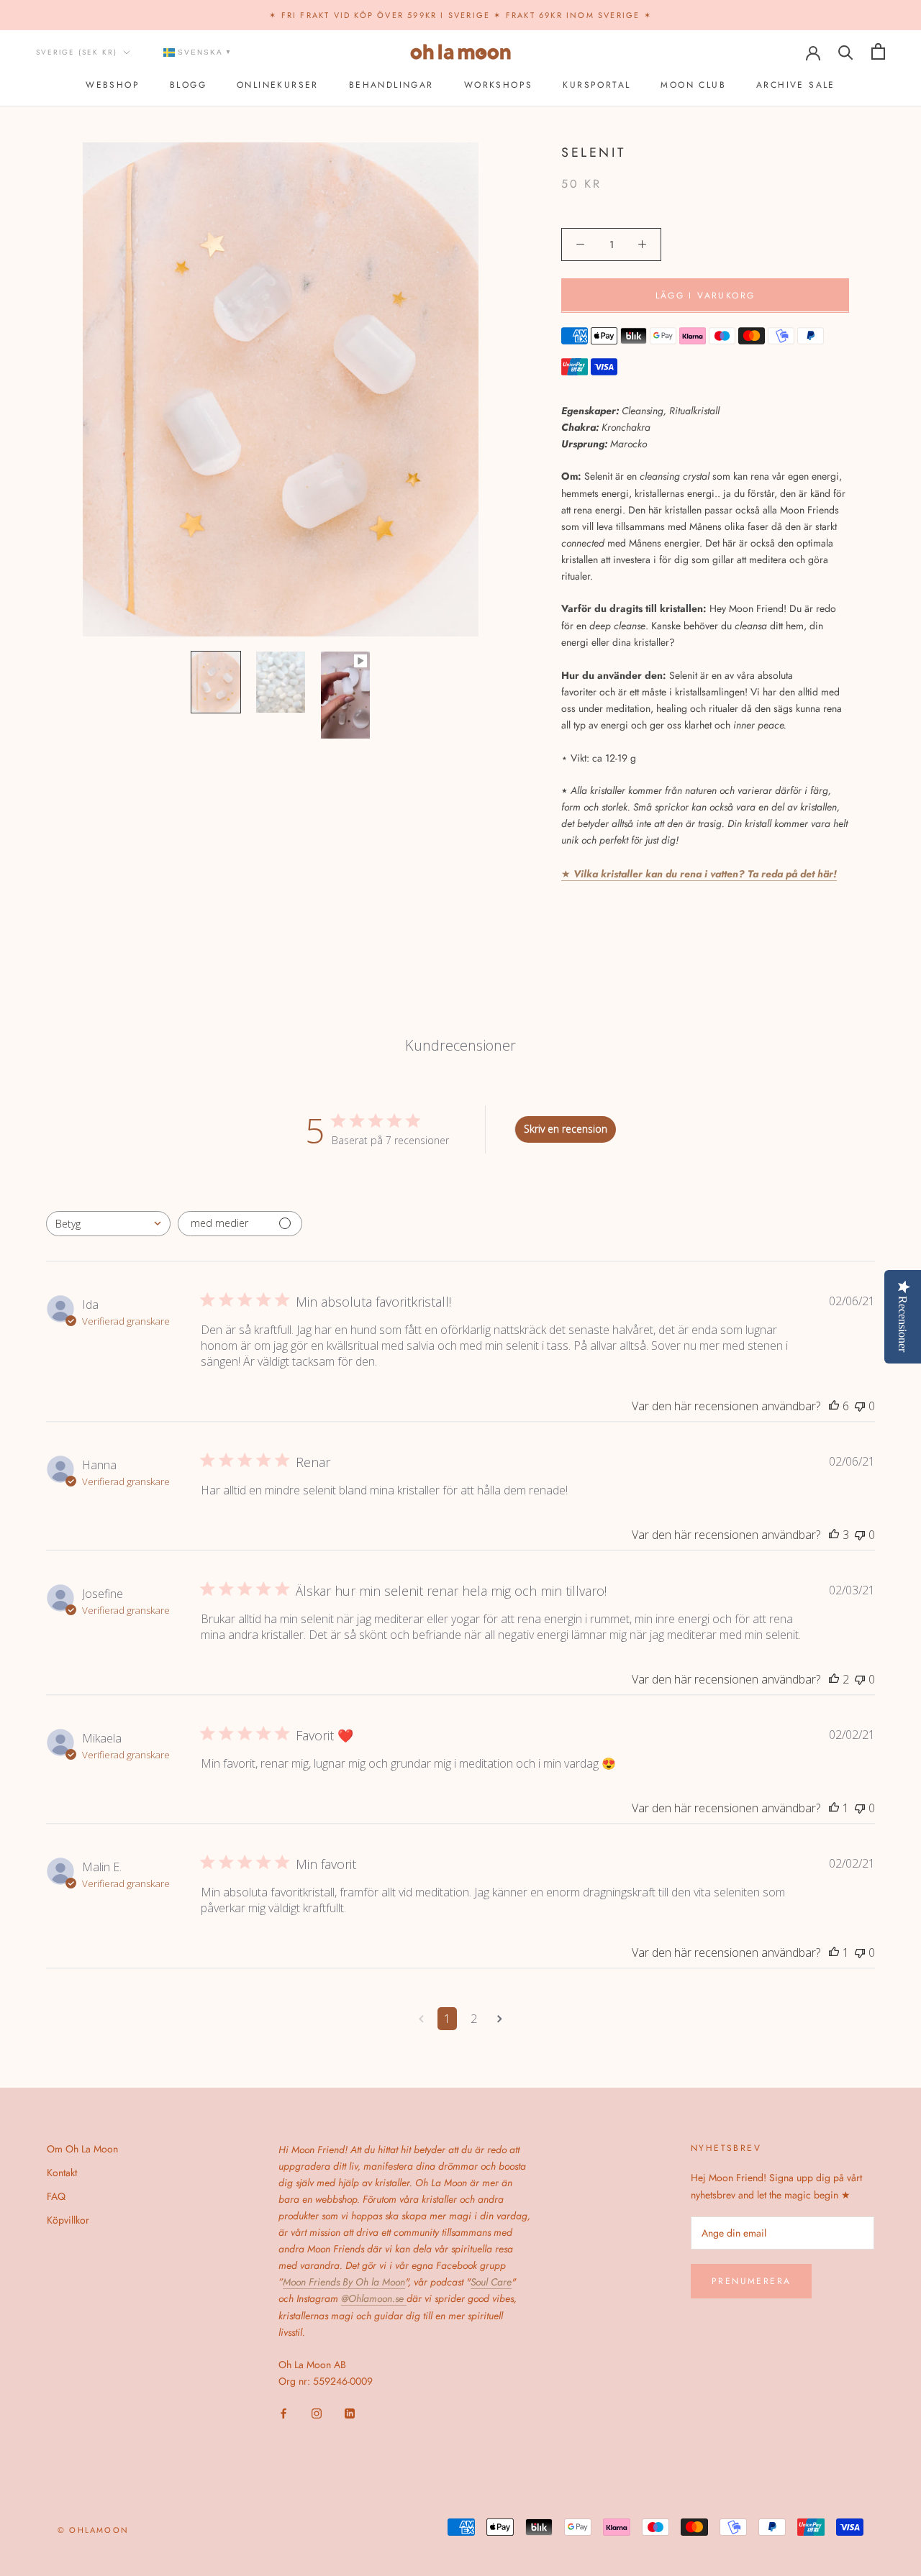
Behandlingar (391, 86)
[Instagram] (317, 2412)
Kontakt (62, 2173)
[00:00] (281, 390)
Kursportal (596, 86)
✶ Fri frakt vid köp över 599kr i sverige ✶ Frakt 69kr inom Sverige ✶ (460, 15)
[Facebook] (283, 2412)
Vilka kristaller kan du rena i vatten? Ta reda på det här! (704, 873)
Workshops (499, 86)
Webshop (113, 86)
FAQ (56, 2196)
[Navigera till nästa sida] (500, 2019)
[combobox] (108, 1224)
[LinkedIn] (350, 2412)
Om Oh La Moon (82, 2149)
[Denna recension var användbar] (834, 1406)
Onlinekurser (278, 86)
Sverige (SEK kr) (77, 52)
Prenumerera (751, 2281)
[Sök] (846, 51)
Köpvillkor (68, 2220)
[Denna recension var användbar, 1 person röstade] (834, 1808)
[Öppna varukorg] (878, 51)
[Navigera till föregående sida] (421, 2019)
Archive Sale (796, 86)
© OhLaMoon (93, 2530)
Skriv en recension (566, 1129)
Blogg (188, 86)
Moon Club (693, 86)
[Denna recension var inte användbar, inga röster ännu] (860, 1406)
